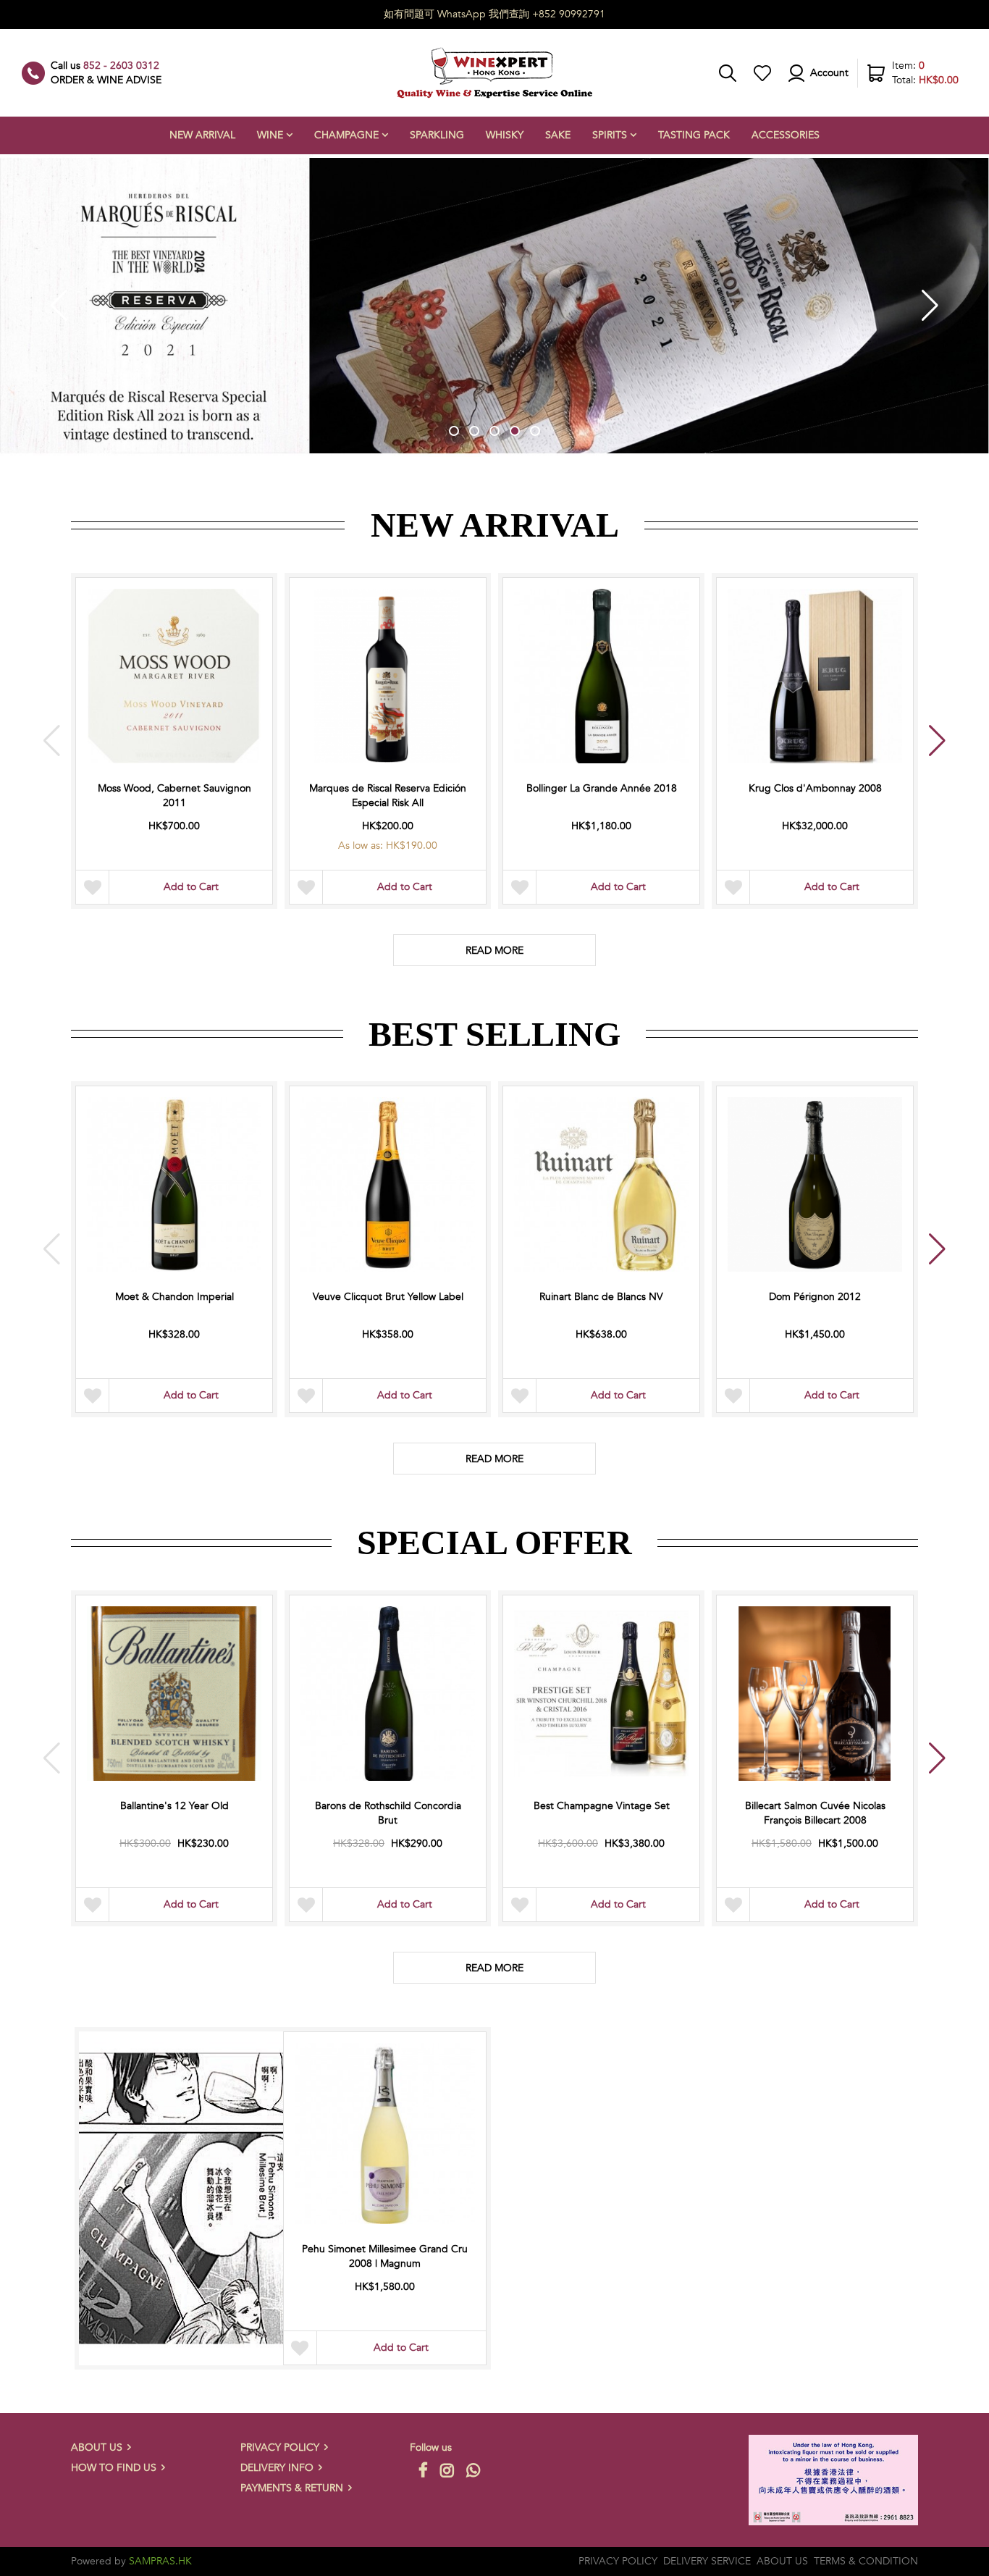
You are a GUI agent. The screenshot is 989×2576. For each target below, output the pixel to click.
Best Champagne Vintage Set (602, 1806)
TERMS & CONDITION (866, 2561)
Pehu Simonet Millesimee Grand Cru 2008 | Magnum (385, 2256)
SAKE (558, 135)
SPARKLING (437, 135)
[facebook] (421, 2470)
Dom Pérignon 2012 (815, 1297)
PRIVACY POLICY (280, 2447)
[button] (454, 431)
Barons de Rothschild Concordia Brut (388, 1813)
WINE (270, 135)
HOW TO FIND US (114, 2468)
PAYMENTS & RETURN (292, 2488)
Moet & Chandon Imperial (174, 1297)
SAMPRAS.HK (160, 2561)
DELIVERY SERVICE (707, 2561)
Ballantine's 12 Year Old (174, 1806)
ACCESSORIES (786, 135)
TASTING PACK (694, 135)
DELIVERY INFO (277, 2468)
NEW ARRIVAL (202, 135)
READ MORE (494, 951)
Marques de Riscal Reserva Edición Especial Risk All (388, 796)
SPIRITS (610, 135)
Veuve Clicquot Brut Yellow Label (388, 1297)
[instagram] (445, 2470)
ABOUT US (97, 2447)
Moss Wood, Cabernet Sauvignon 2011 (174, 796)
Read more (494, 1968)
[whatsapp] (471, 2470)
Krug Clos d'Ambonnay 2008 (815, 788)
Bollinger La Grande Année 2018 (602, 788)
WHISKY (505, 135)
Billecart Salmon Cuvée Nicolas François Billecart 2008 (815, 1813)
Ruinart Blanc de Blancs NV (601, 1297)
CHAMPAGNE (346, 135)
